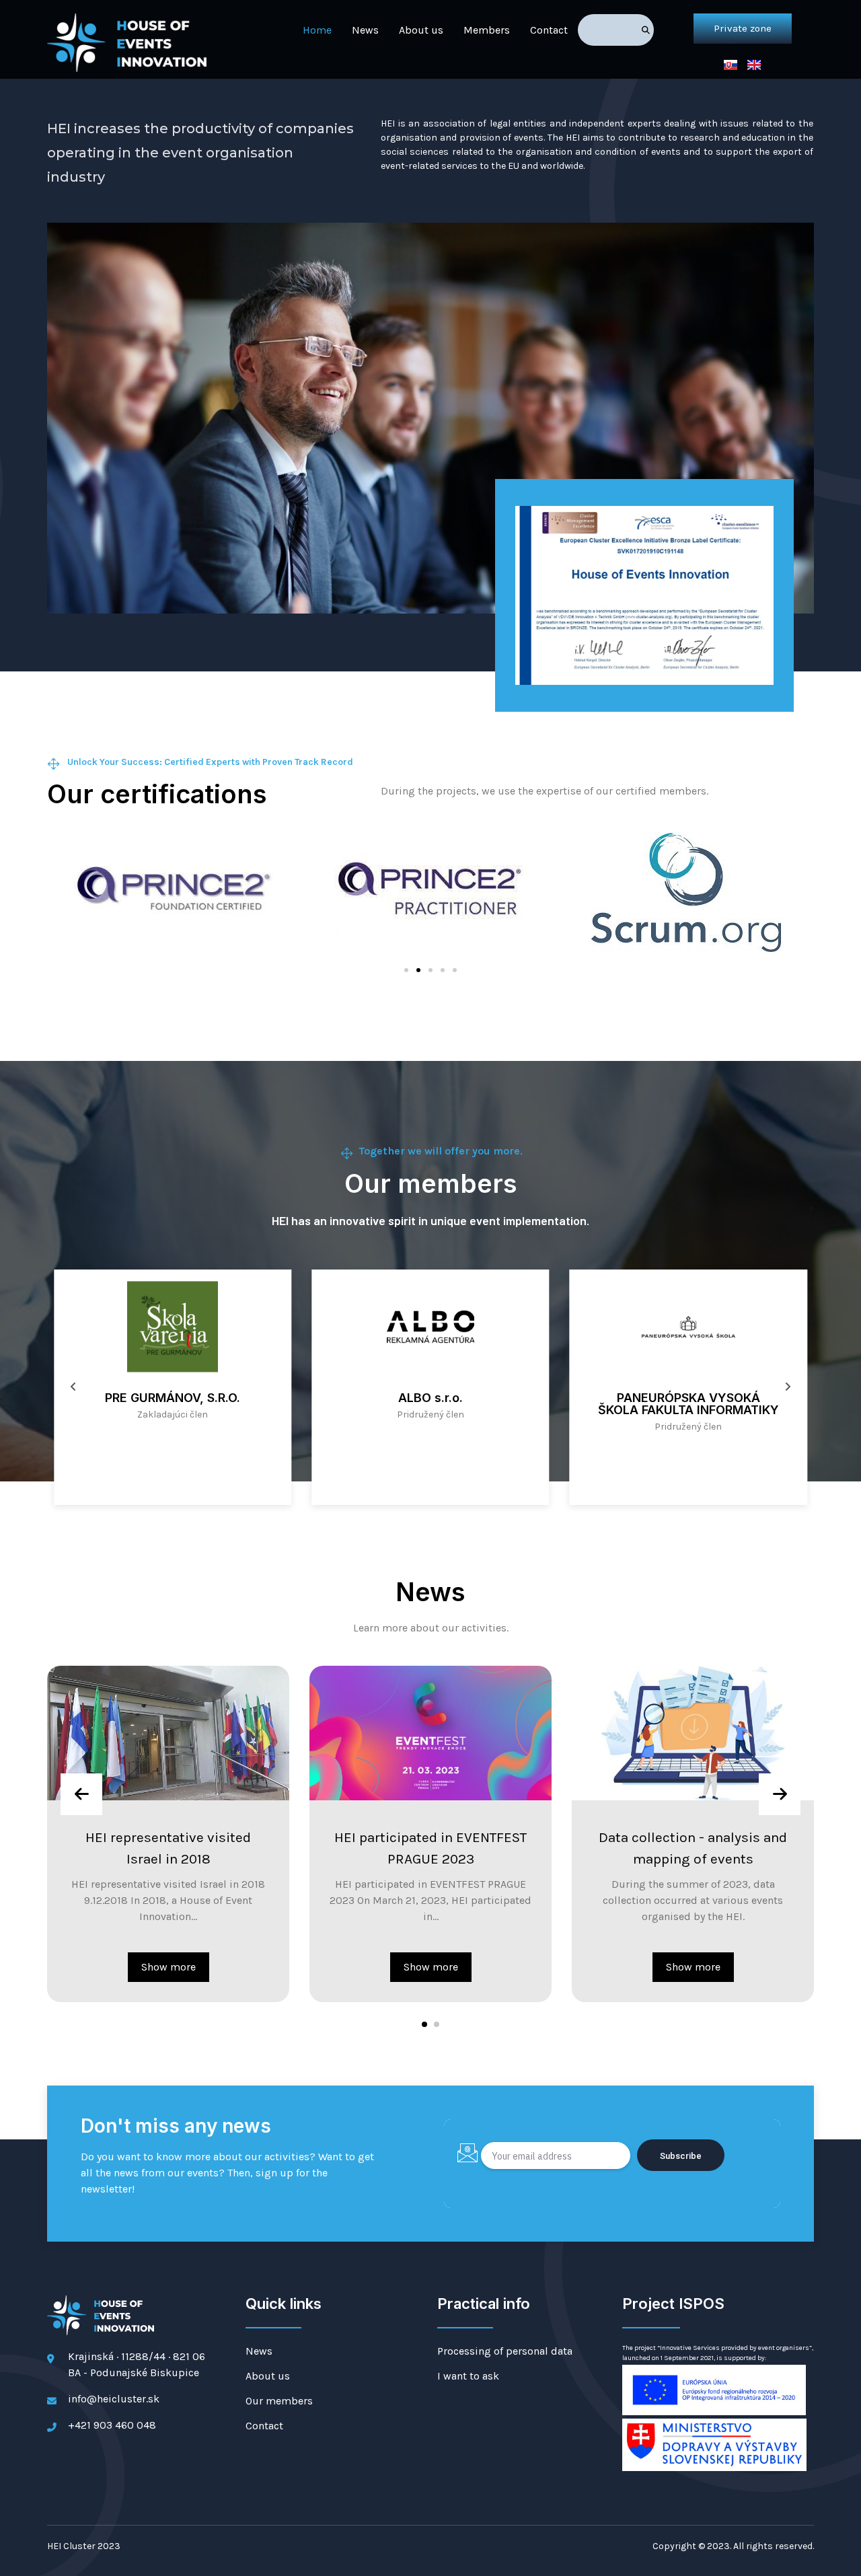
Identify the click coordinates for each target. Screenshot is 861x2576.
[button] (424, 2024)
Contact (549, 30)
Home (317, 30)
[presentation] (81, 1794)
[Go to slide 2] (418, 970)
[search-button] (646, 30)
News (365, 30)
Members (487, 30)
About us (421, 30)
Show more (144, 1967)
